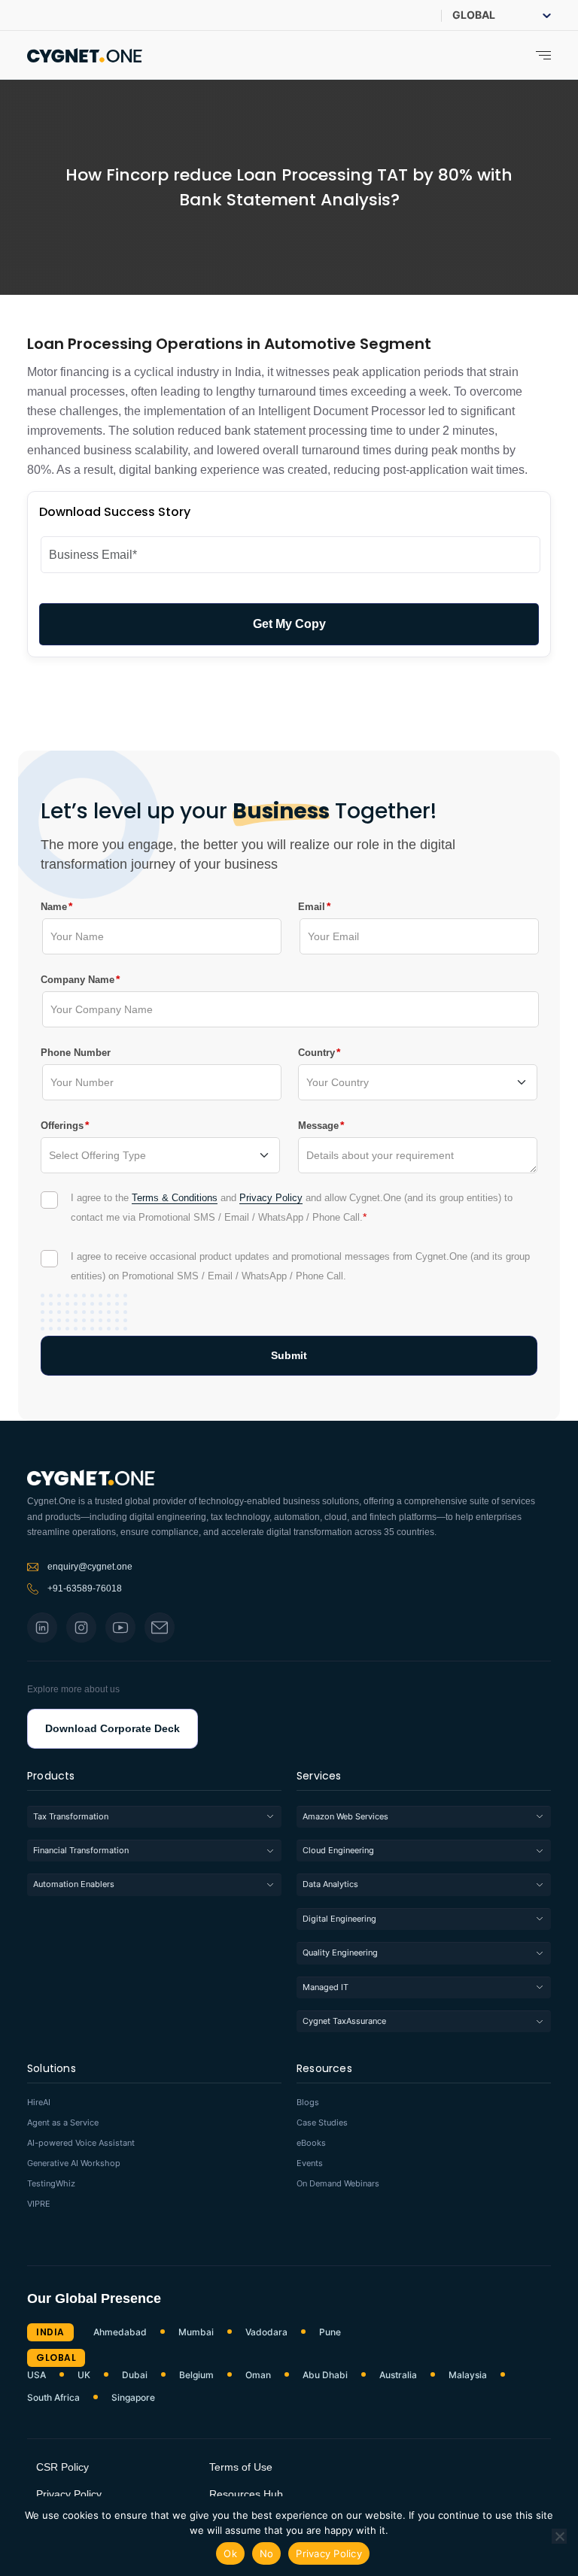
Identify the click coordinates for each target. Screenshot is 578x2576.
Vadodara (266, 2332)
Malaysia (468, 2375)
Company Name (78, 979)
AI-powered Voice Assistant (81, 2143)
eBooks (311, 2143)
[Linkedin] (42, 1628)
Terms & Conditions (175, 1198)
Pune (330, 2332)
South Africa (53, 2398)
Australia (398, 2375)
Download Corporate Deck (113, 1728)
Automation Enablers (74, 1884)
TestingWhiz (51, 2184)
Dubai (135, 2375)
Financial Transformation (81, 1850)
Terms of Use (241, 2467)
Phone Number (76, 1053)
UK (84, 2375)
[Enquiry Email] (160, 1628)
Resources (324, 2069)
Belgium (196, 2375)
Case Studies (322, 2123)
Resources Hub (246, 2494)
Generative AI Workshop (74, 2163)
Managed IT (326, 1987)
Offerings (62, 1125)
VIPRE (39, 2204)
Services (319, 1777)
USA (37, 2375)
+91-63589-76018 (85, 1588)
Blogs (308, 2103)
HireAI (39, 2103)
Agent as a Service (63, 2123)
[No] (559, 2536)
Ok (230, 2553)
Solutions (52, 2069)
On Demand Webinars (338, 2184)
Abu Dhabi (325, 2375)
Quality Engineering (340, 1952)
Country (316, 1052)
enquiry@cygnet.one (90, 1567)
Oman (258, 2375)
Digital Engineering (339, 1919)
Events (310, 2163)
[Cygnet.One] (85, 54)
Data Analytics (330, 1884)
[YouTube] (120, 1628)
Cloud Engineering (338, 1850)
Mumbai (196, 2332)
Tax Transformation (71, 1816)
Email (312, 906)
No (267, 2553)
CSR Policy (62, 2467)
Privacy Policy (271, 1198)
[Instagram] (81, 1628)
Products (51, 1777)
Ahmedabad (120, 2332)
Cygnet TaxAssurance (344, 2021)
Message (318, 1125)
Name (54, 906)
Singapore (133, 2398)
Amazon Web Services (345, 1816)
